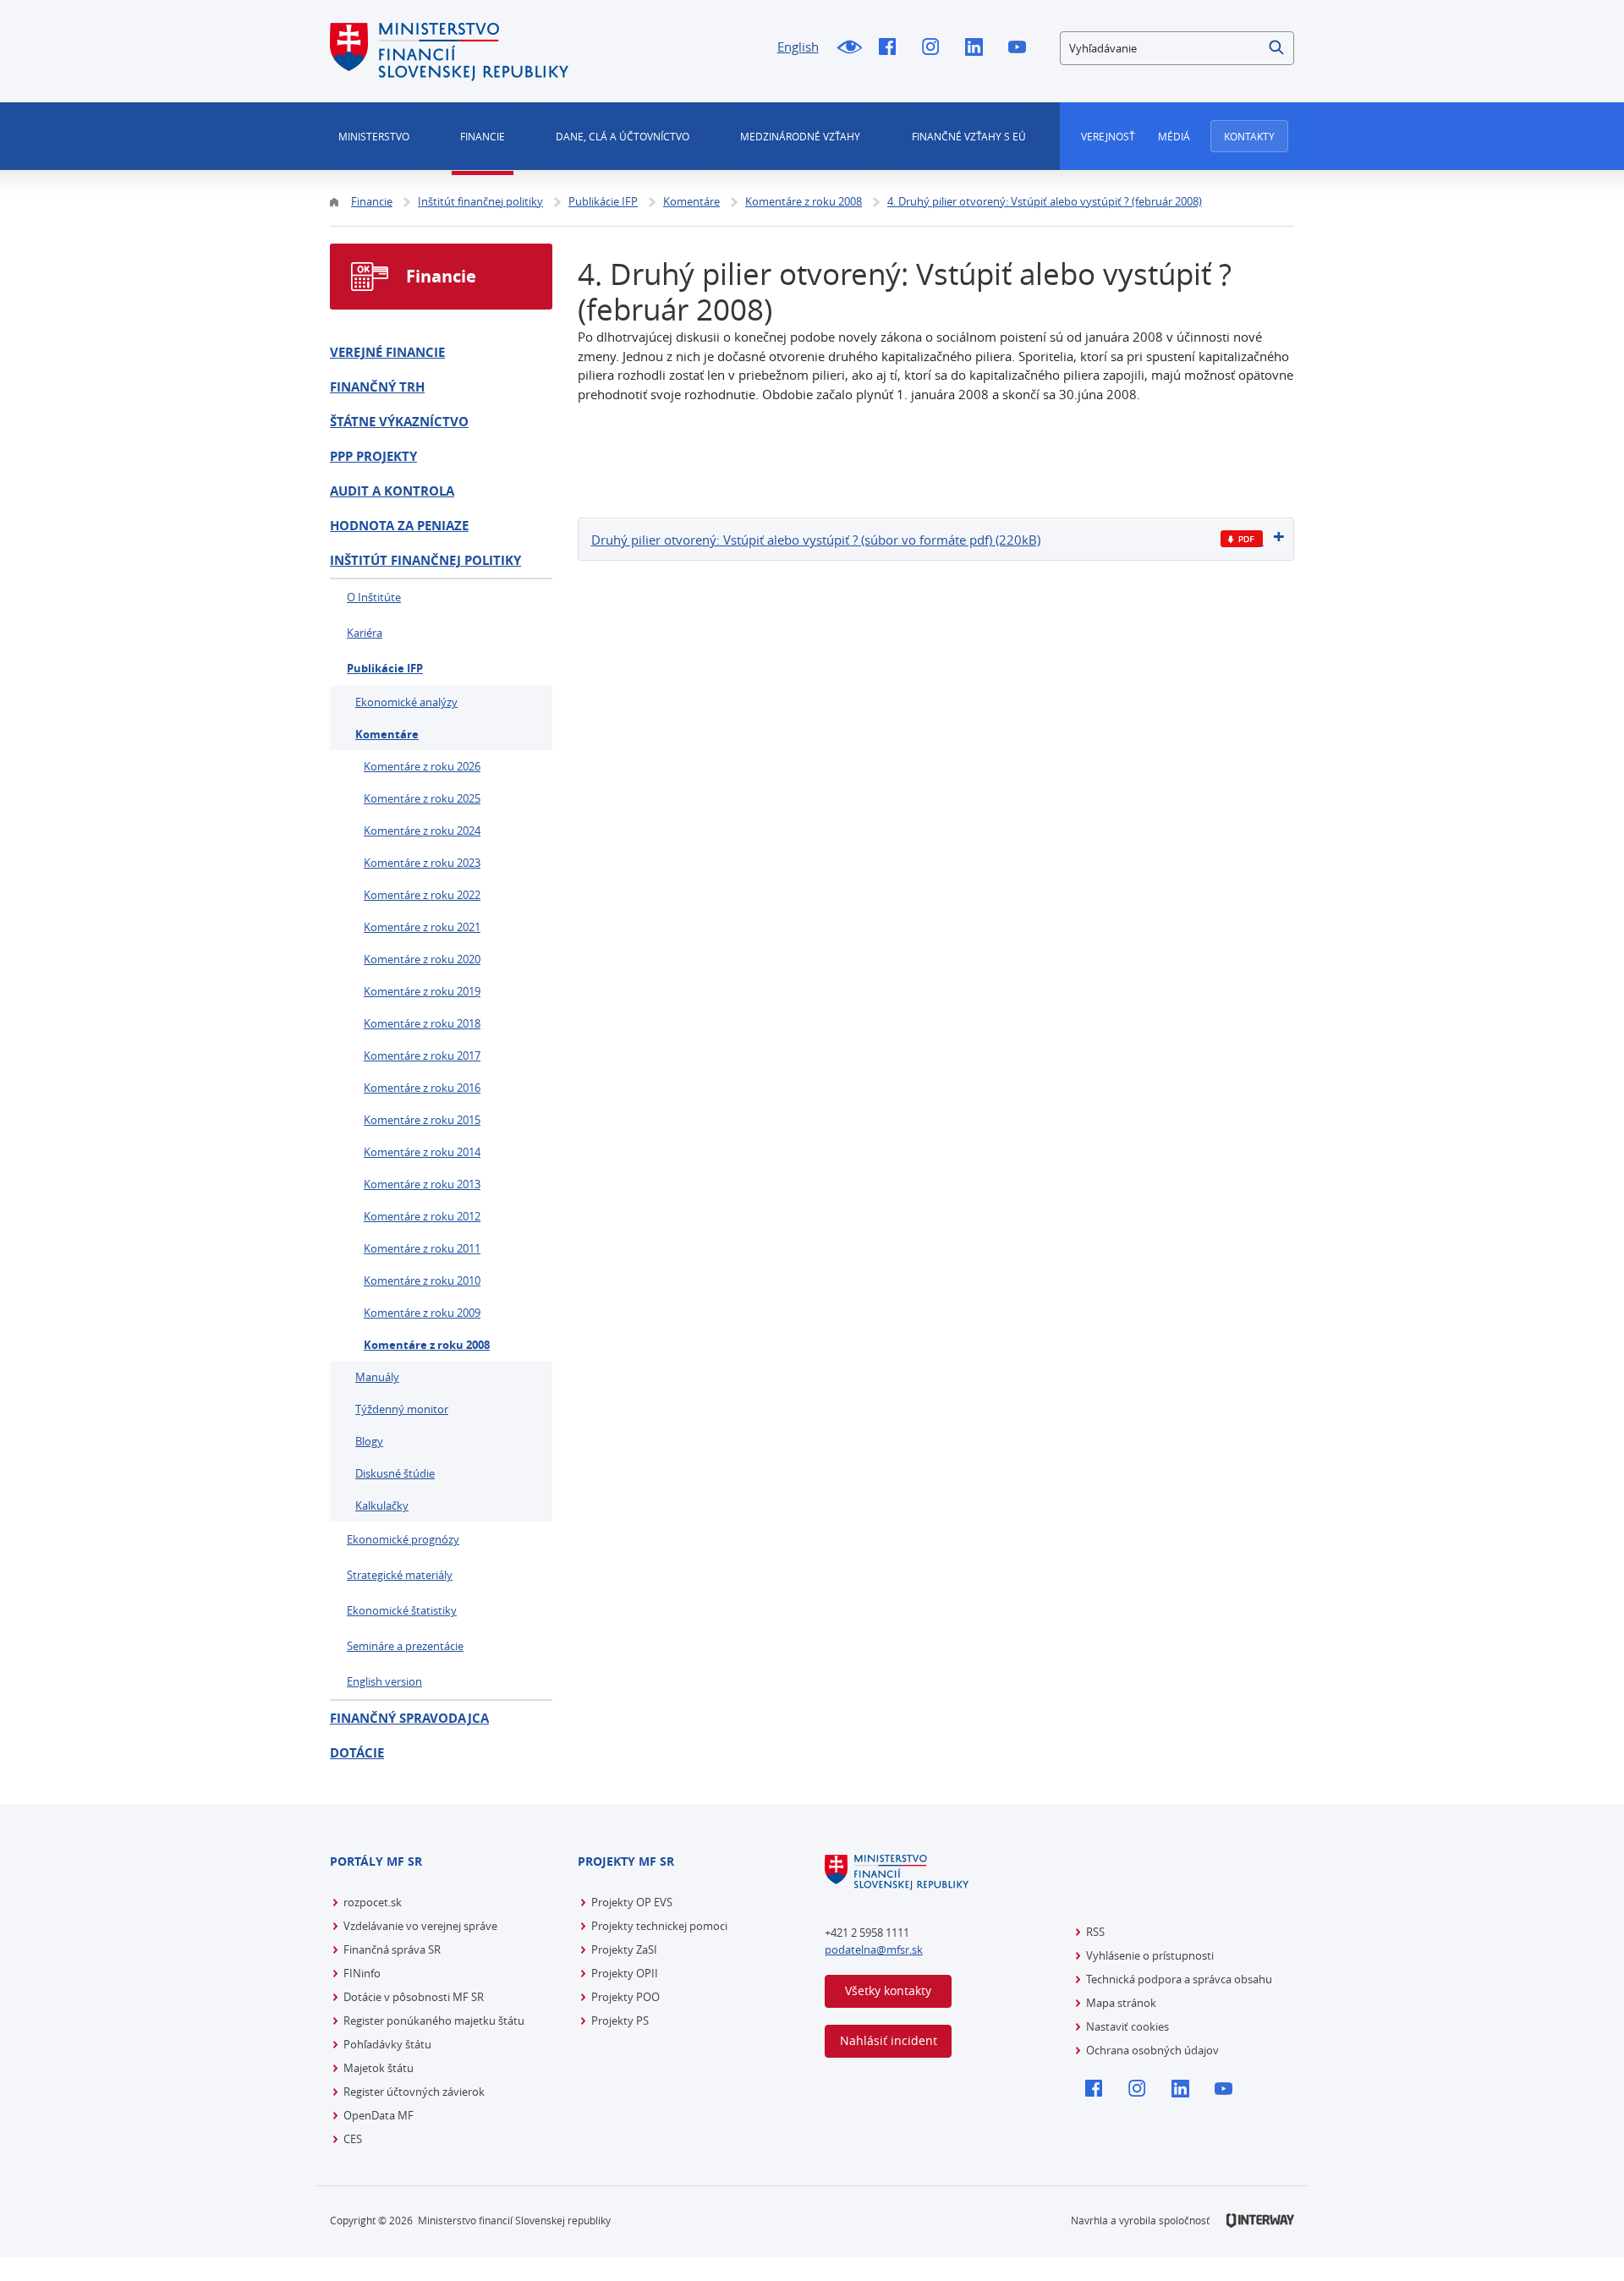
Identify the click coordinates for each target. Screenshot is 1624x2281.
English (798, 47)
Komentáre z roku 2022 (422, 895)
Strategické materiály (400, 1575)
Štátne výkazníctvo (399, 422)
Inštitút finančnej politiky (425, 560)
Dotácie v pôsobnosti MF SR (414, 1997)
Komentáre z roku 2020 (422, 959)
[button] (1277, 48)
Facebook (892, 48)
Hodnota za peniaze (399, 526)
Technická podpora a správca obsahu (1179, 1979)
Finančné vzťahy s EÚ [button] (969, 136)
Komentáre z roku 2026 (422, 766)
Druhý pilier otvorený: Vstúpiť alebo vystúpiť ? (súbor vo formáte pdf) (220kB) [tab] (816, 540)
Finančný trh (377, 387)
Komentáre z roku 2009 (422, 1313)
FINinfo (362, 1973)
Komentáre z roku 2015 (422, 1120)
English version (384, 1681)
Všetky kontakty (888, 1990)
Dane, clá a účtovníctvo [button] (623, 136)
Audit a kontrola (392, 491)
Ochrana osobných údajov (1152, 2050)
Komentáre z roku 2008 (427, 1345)
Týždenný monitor (402, 1409)
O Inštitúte (374, 597)
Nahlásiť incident (889, 2040)
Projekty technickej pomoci (659, 1926)
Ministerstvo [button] (374, 136)
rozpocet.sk (373, 1902)
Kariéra (365, 633)
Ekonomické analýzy (406, 702)
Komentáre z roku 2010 (422, 1280)
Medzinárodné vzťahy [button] (800, 136)
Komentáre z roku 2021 (422, 927)
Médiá (1174, 136)
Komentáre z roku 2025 (422, 798)
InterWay (1260, 2221)
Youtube (1021, 48)
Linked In (978, 48)
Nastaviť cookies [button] (1127, 2026)
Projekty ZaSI (624, 1949)
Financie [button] (483, 136)
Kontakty (1249, 136)
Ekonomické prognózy (403, 1539)
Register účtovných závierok (414, 2092)
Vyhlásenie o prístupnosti (1150, 1955)
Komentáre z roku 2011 (422, 1248)
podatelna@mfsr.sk (874, 1949)
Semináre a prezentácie (405, 1646)
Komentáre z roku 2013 (422, 1184)
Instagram (935, 48)
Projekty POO (625, 1997)
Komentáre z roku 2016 (422, 1088)
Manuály (377, 1377)
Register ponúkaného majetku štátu (434, 2021)
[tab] (936, 539)
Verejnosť (1108, 136)
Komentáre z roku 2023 (422, 863)
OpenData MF (379, 2115)
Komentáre (387, 734)
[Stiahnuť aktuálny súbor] (1242, 539)
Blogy (369, 1441)
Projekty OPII (625, 1973)
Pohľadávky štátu (387, 2044)
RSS (1095, 1932)
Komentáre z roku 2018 (422, 1023)
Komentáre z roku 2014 (422, 1152)
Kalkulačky (382, 1505)
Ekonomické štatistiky (402, 1610)
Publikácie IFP (385, 668)
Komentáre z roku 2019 (422, 991)
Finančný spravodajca (409, 1718)
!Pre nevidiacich (849, 48)
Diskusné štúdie (395, 1473)
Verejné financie (387, 352)
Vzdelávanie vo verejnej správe (420, 1926)
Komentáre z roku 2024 (422, 831)
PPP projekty (373, 456)
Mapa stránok (1121, 2003)
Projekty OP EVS (632, 1902)
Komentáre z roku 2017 (422, 1056)
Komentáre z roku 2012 (422, 1216)
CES (353, 2139)
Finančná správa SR (392, 1949)
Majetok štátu (379, 2068)
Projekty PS (620, 2021)
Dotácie (357, 1753)
